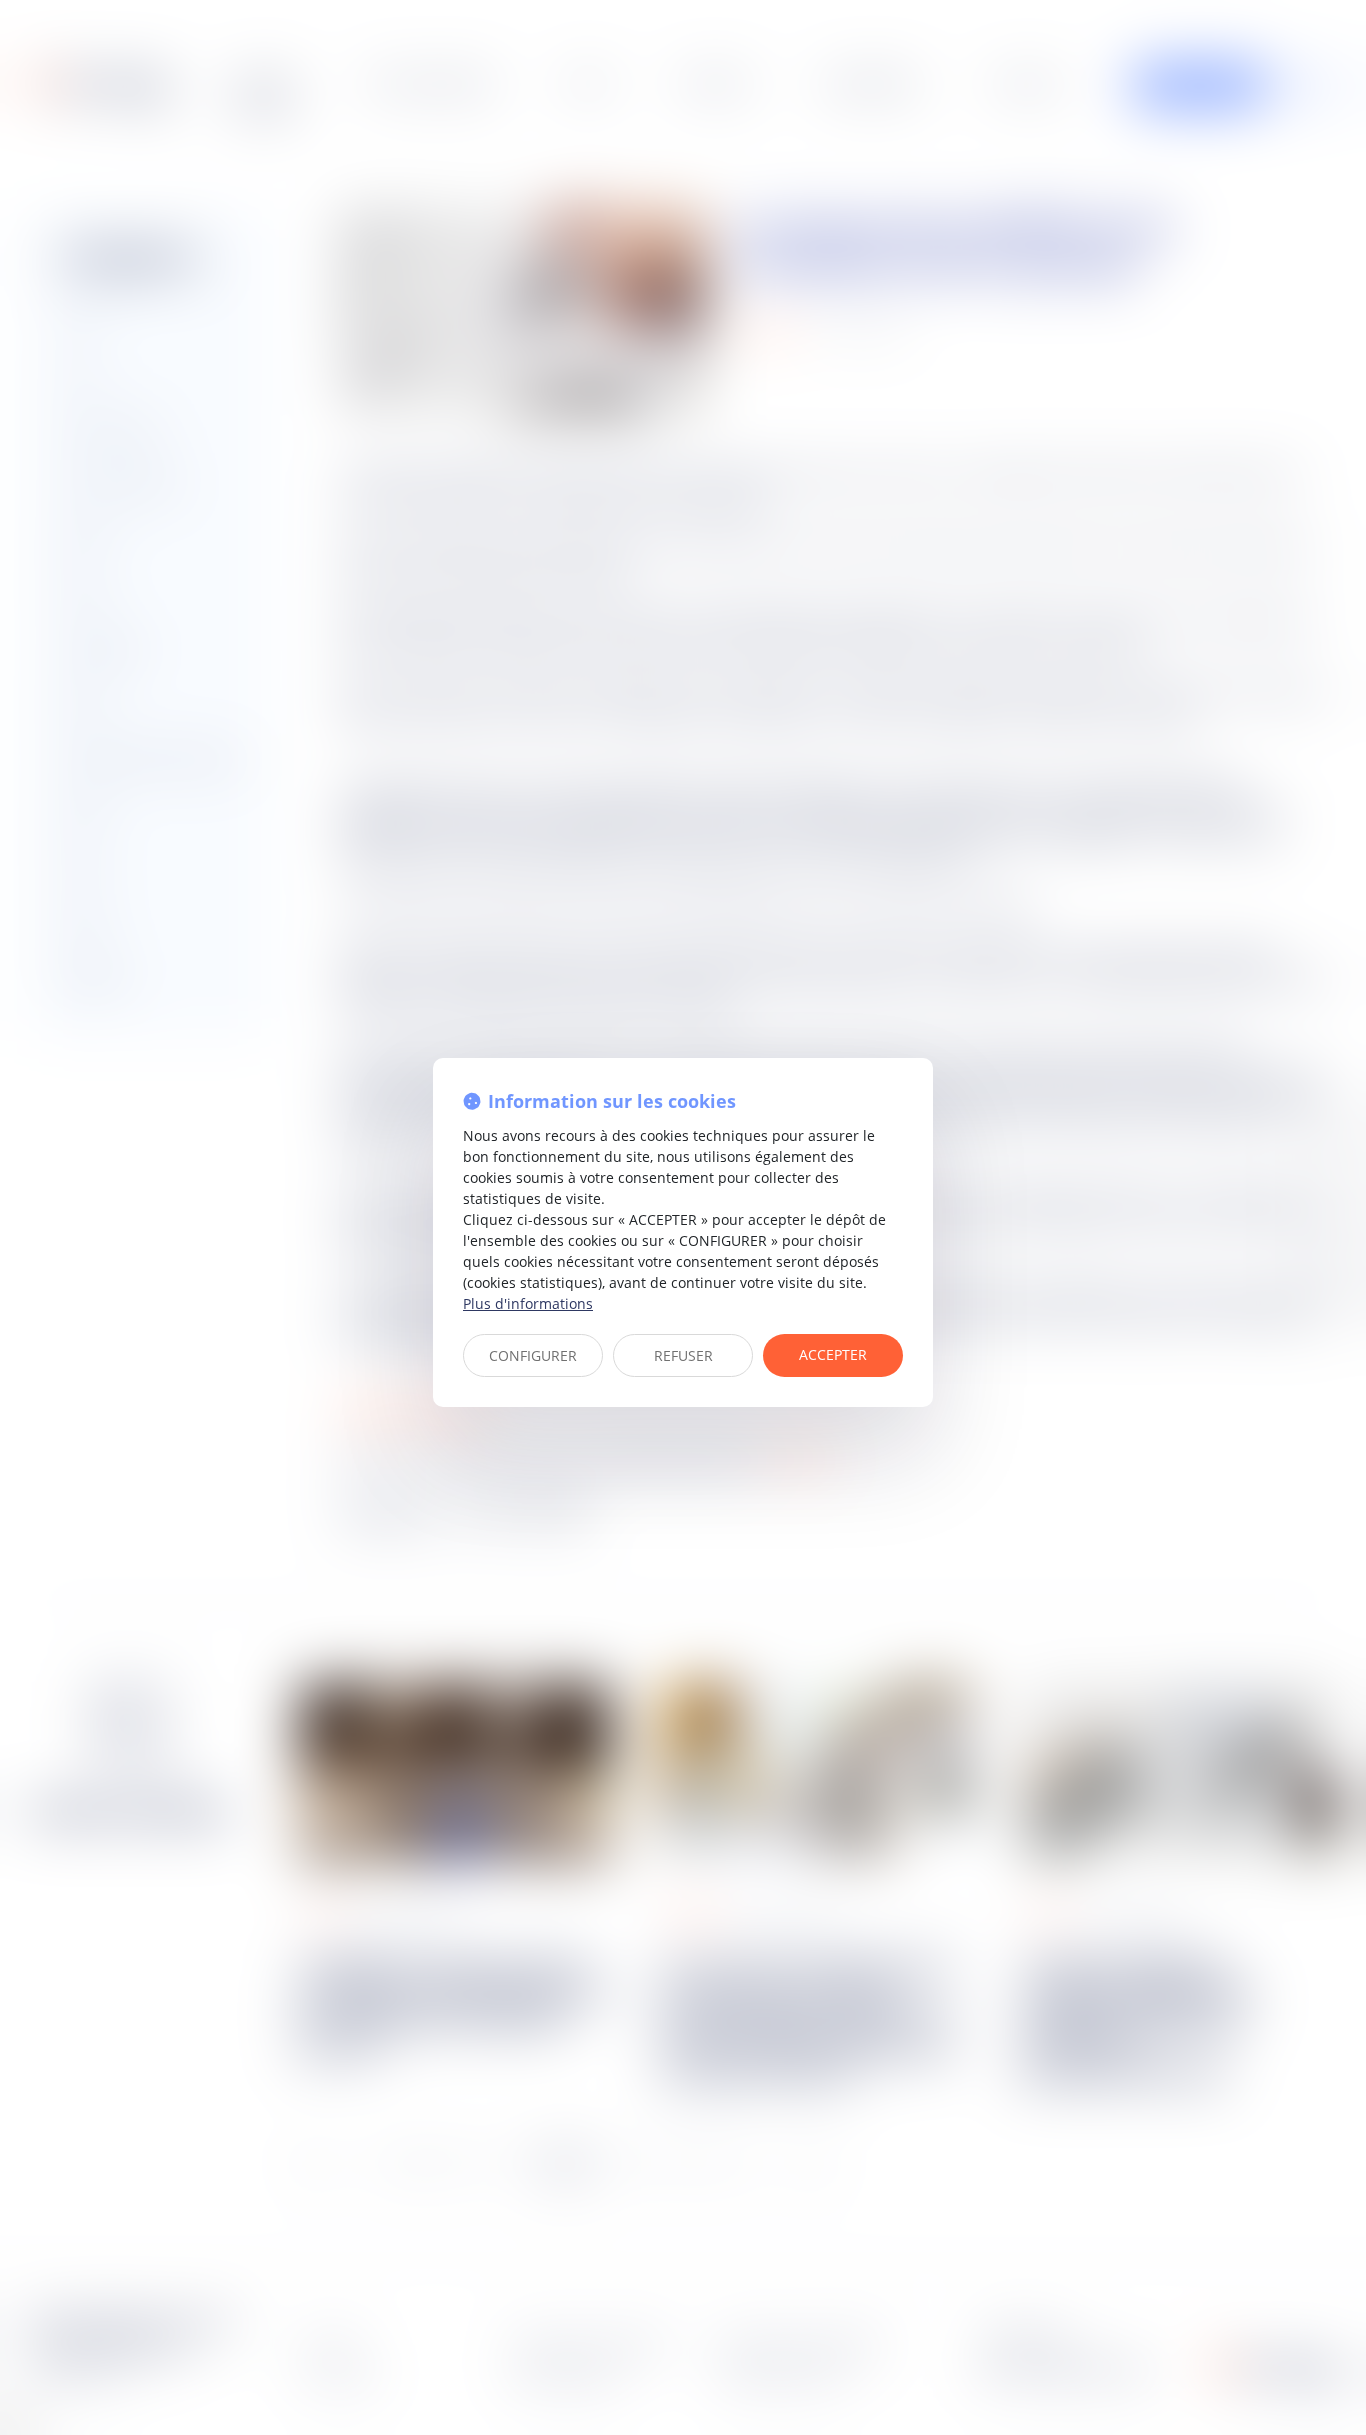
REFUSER (683, 1355)
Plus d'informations (528, 1303)
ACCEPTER (833, 1354)
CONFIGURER (533, 1355)
